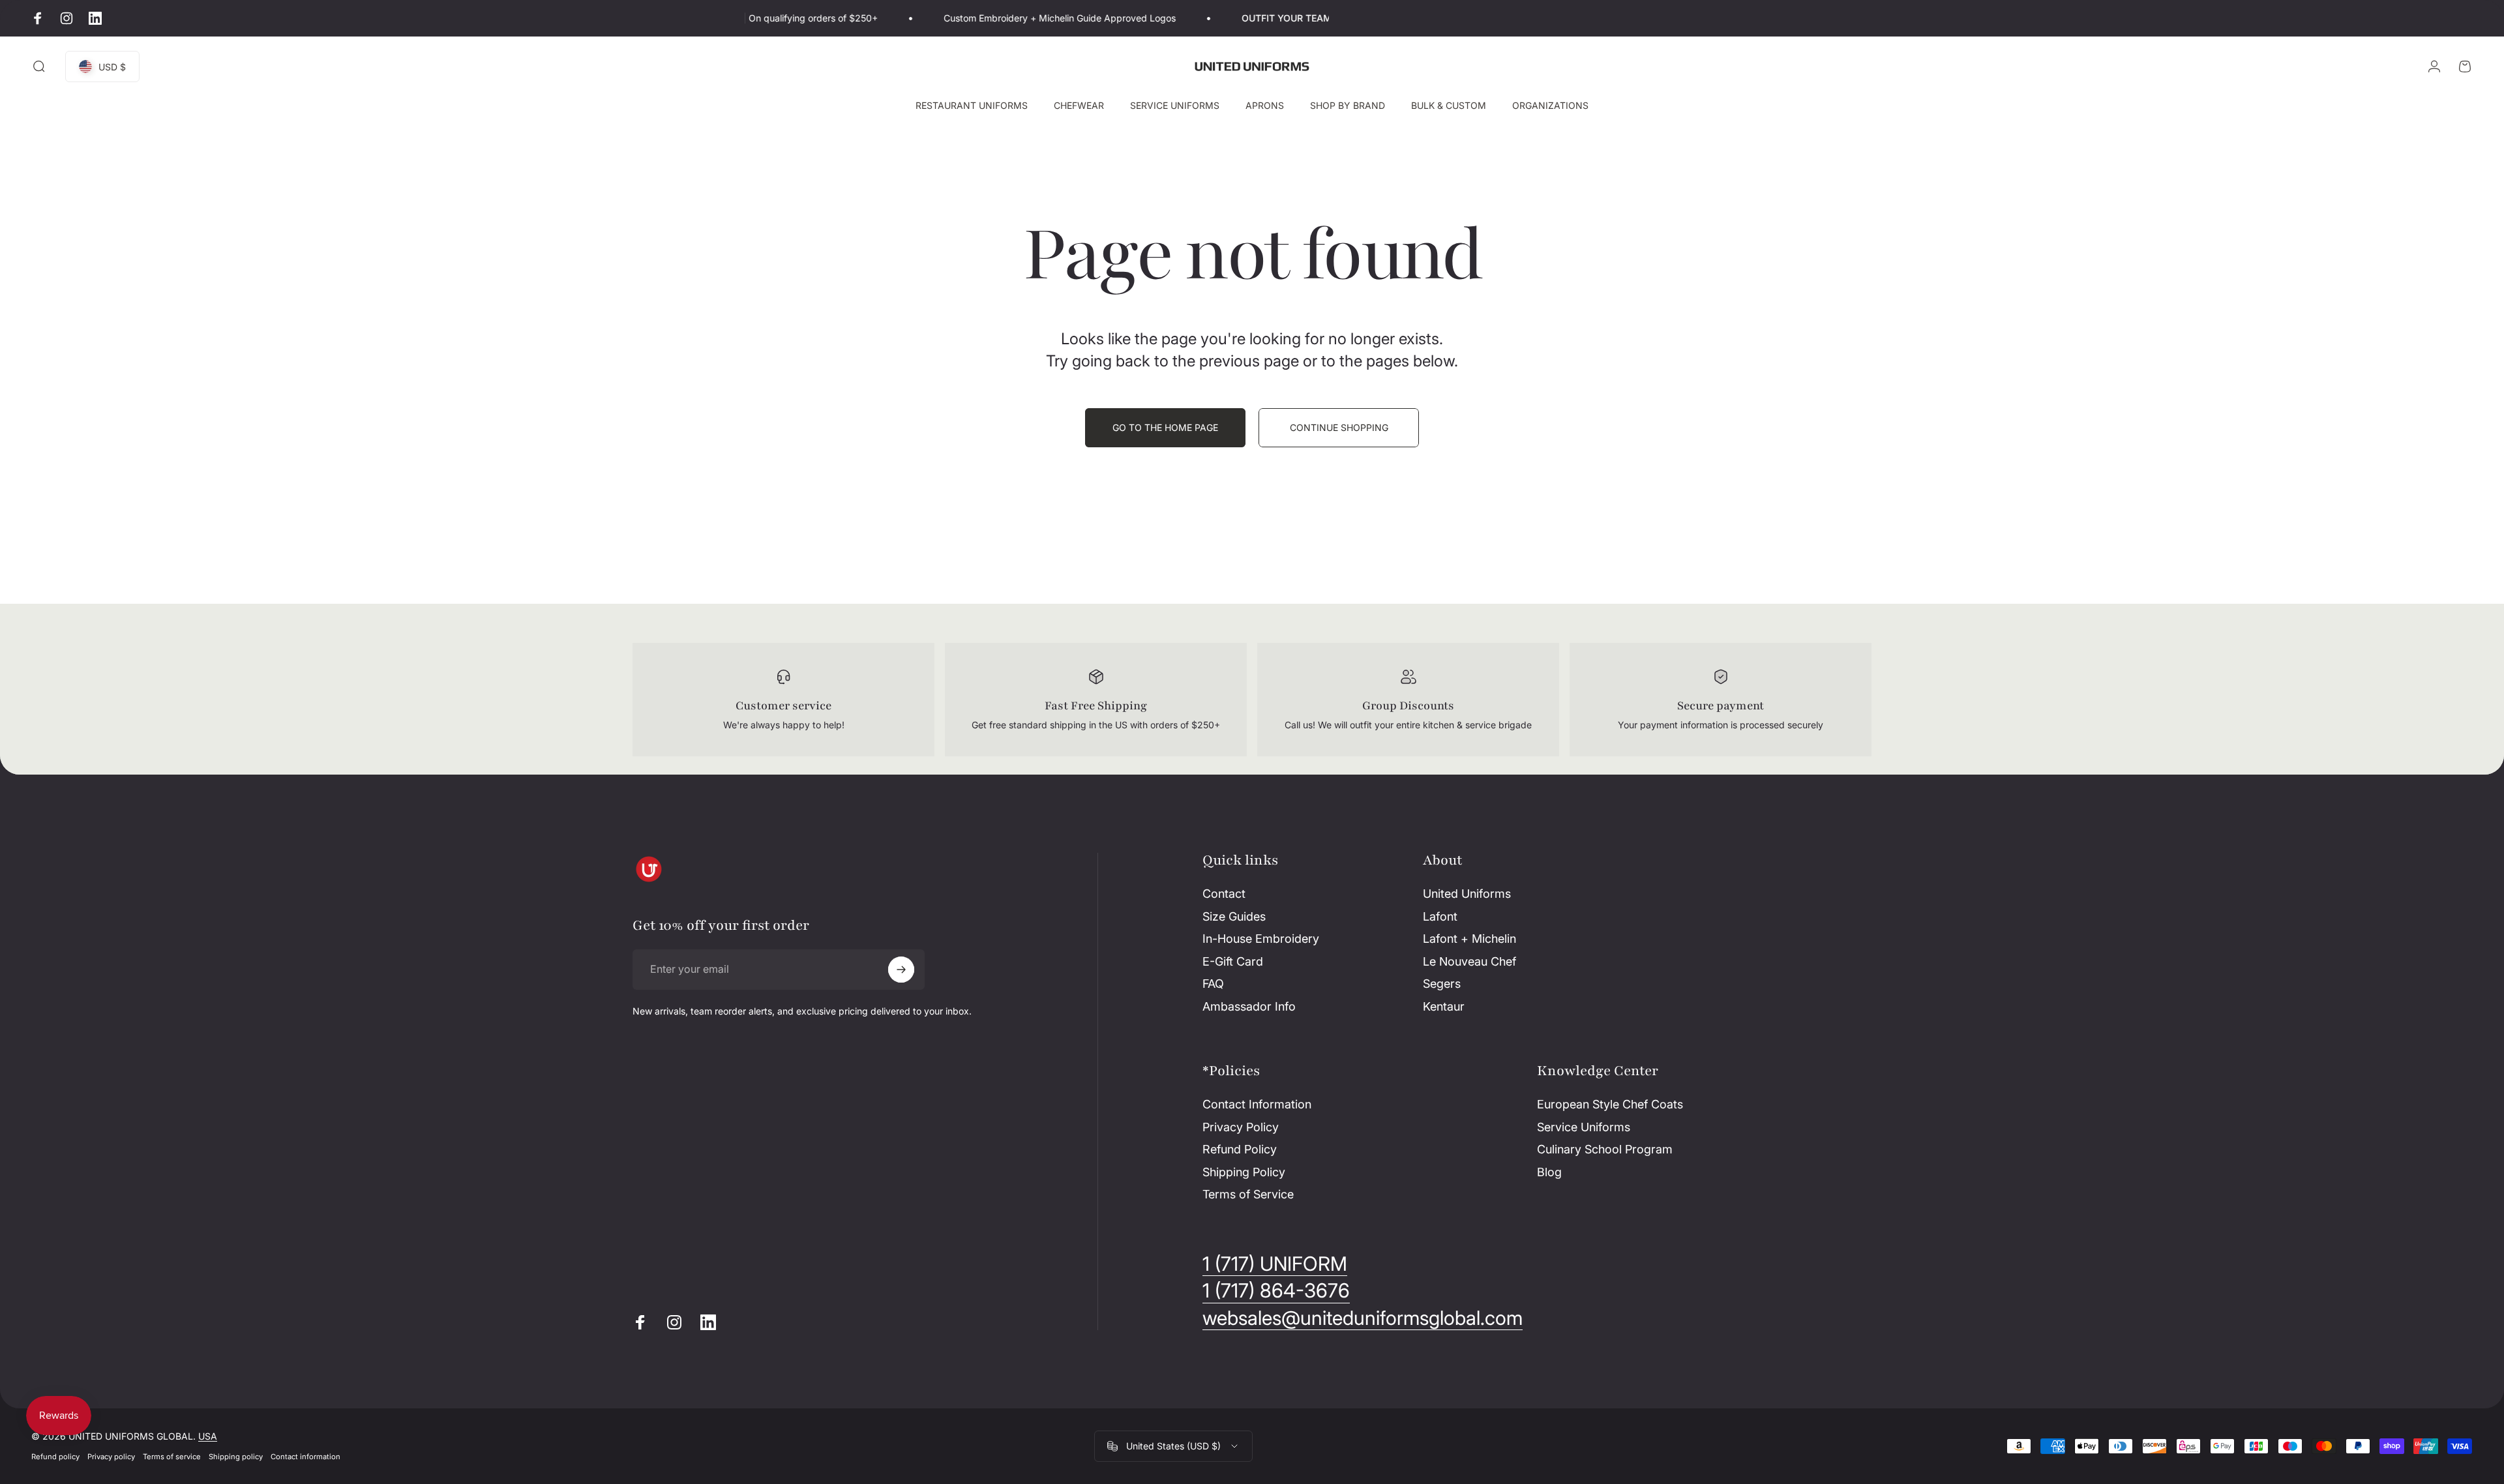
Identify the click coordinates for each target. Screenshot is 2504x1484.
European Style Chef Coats (1610, 1104)
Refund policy (55, 1457)
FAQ (1213, 984)
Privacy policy (111, 1457)
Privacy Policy (1241, 1127)
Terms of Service (1248, 1194)
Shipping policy (236, 1457)
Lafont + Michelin (1469, 939)
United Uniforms (1467, 894)
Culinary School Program (1605, 1149)
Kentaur (1444, 1006)
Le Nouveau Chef (1469, 961)
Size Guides (1234, 916)
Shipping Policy (1244, 1172)
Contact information (306, 1457)
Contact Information (1257, 1104)
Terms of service (172, 1457)
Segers (1442, 984)
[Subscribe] (901, 970)
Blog (1549, 1172)
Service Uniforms (1584, 1127)
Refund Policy (1240, 1149)
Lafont (1440, 916)
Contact (1224, 894)
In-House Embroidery (1261, 939)
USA (208, 1436)
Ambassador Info (1249, 1006)
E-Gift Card (1233, 961)
